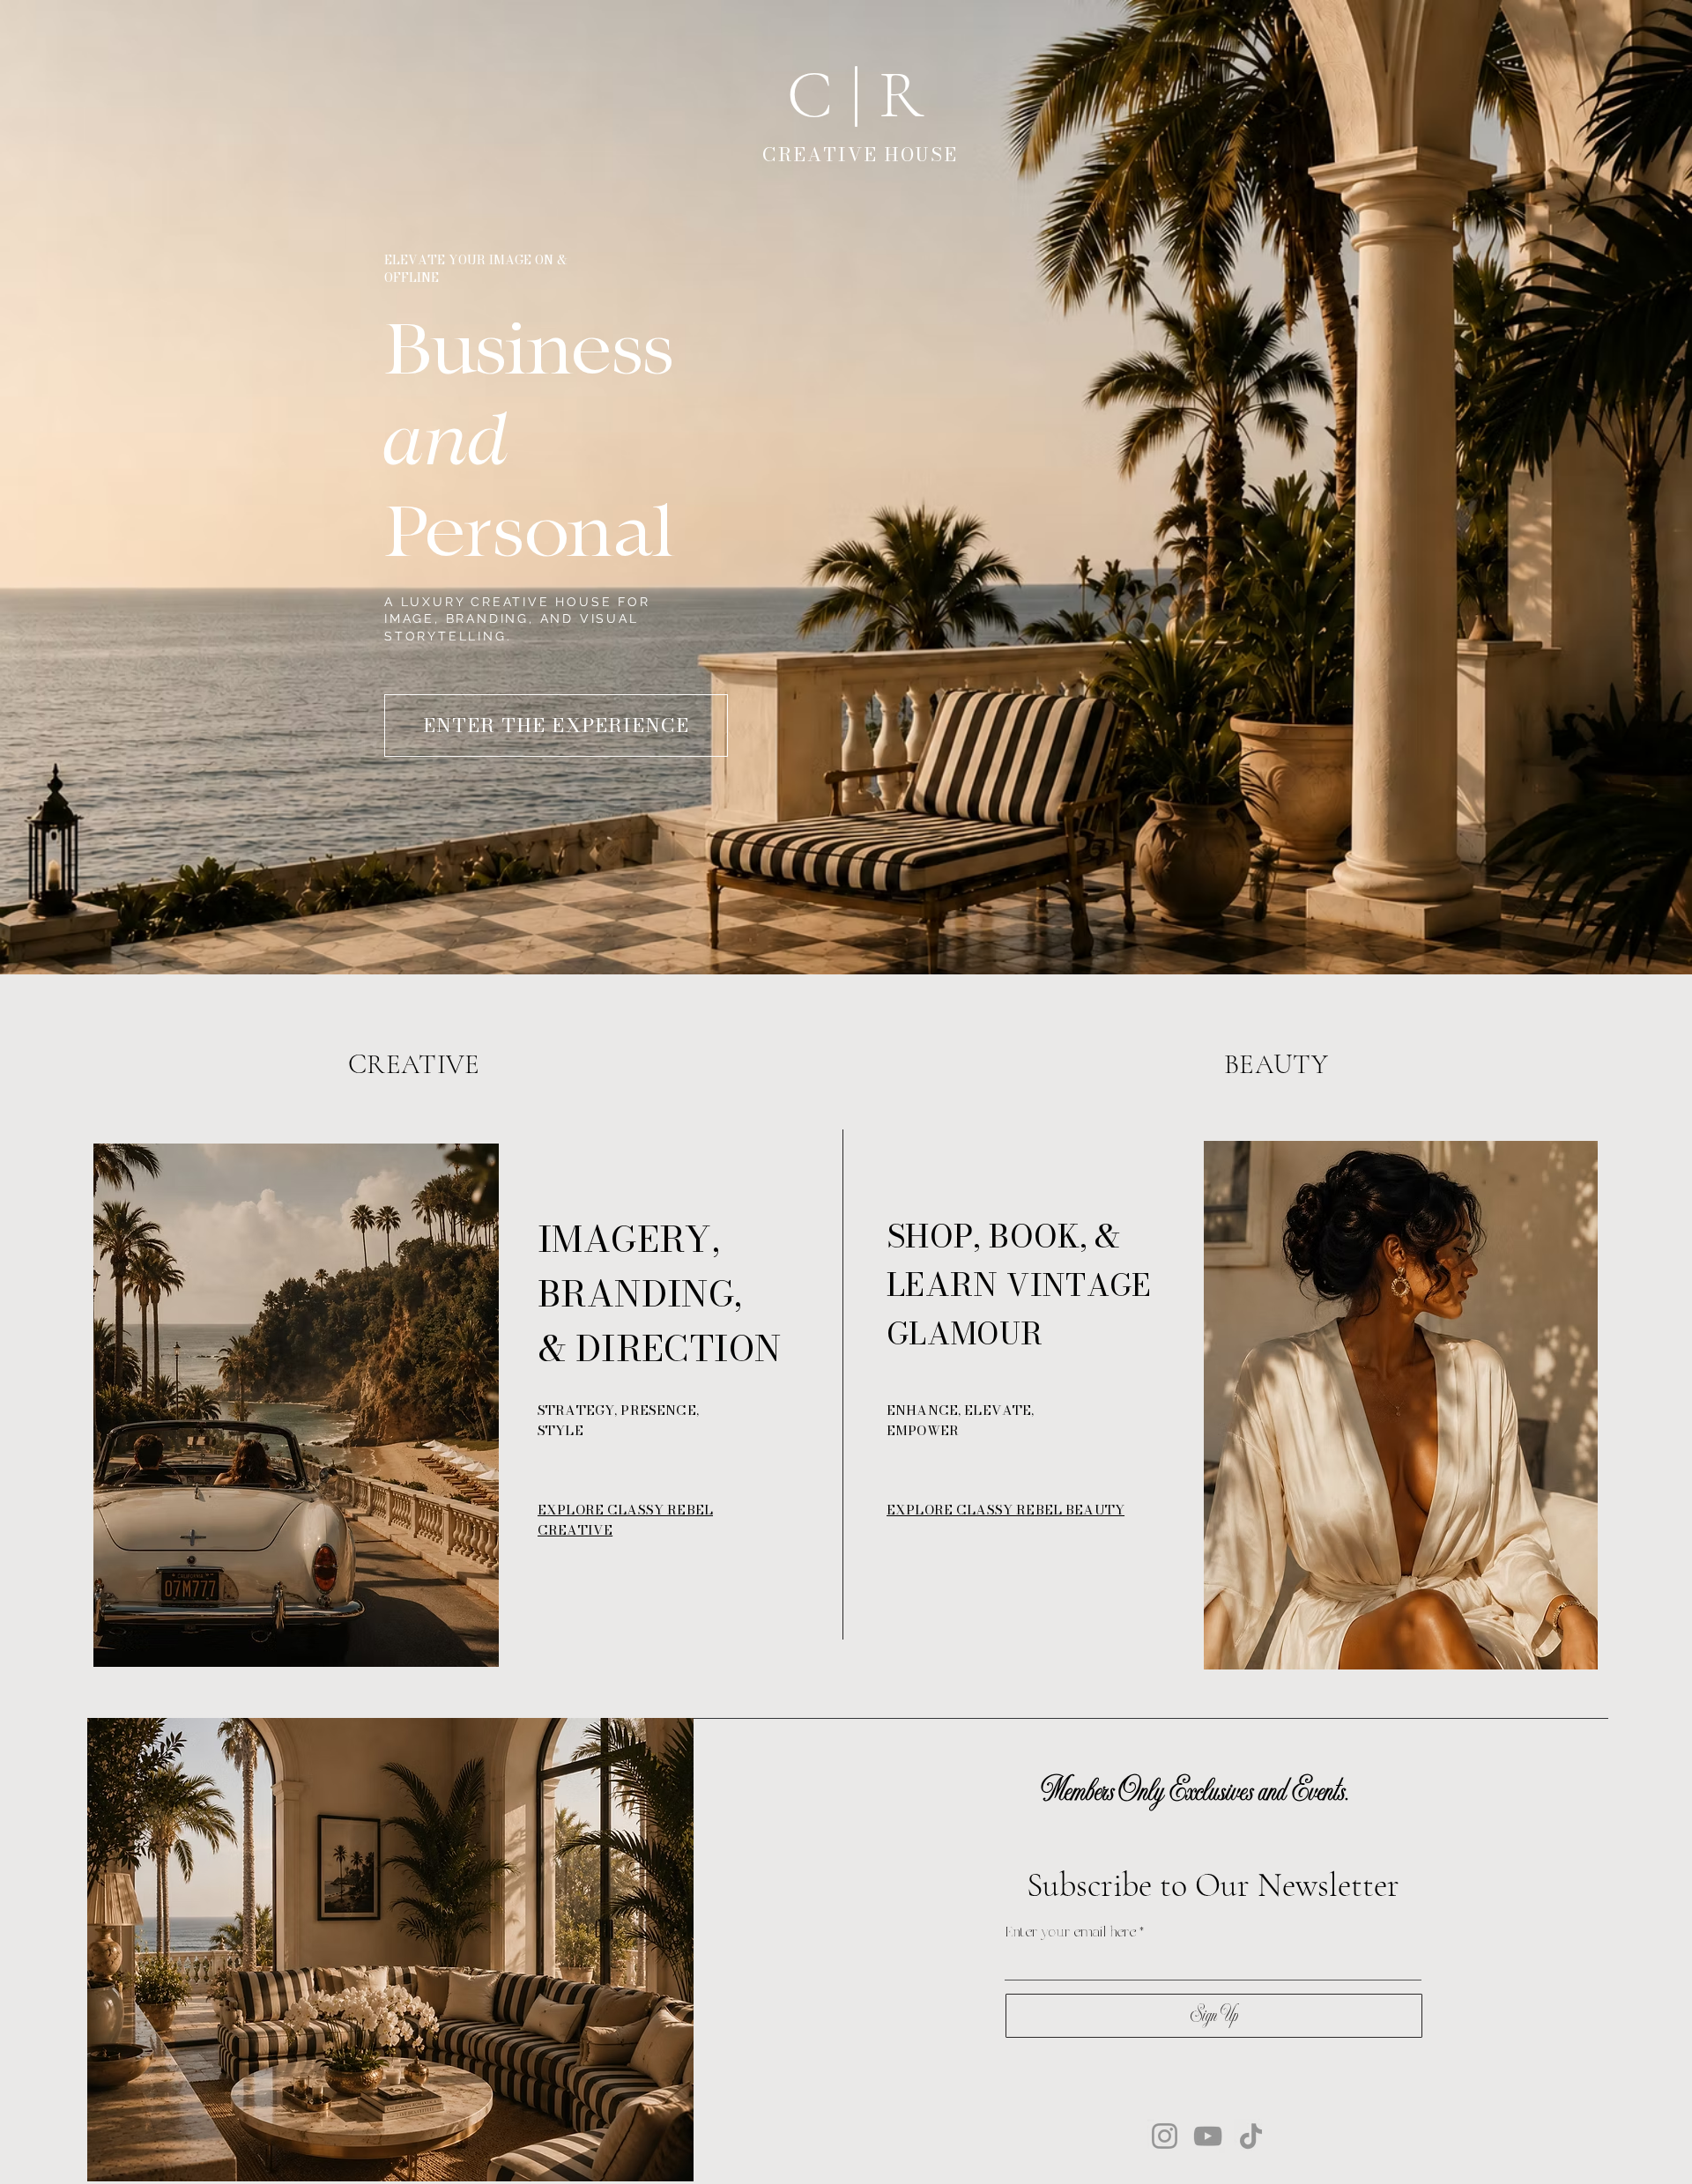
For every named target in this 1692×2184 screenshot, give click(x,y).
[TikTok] (1251, 2136)
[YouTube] (1208, 2136)
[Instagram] (1165, 2136)
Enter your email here (1070, 1933)
